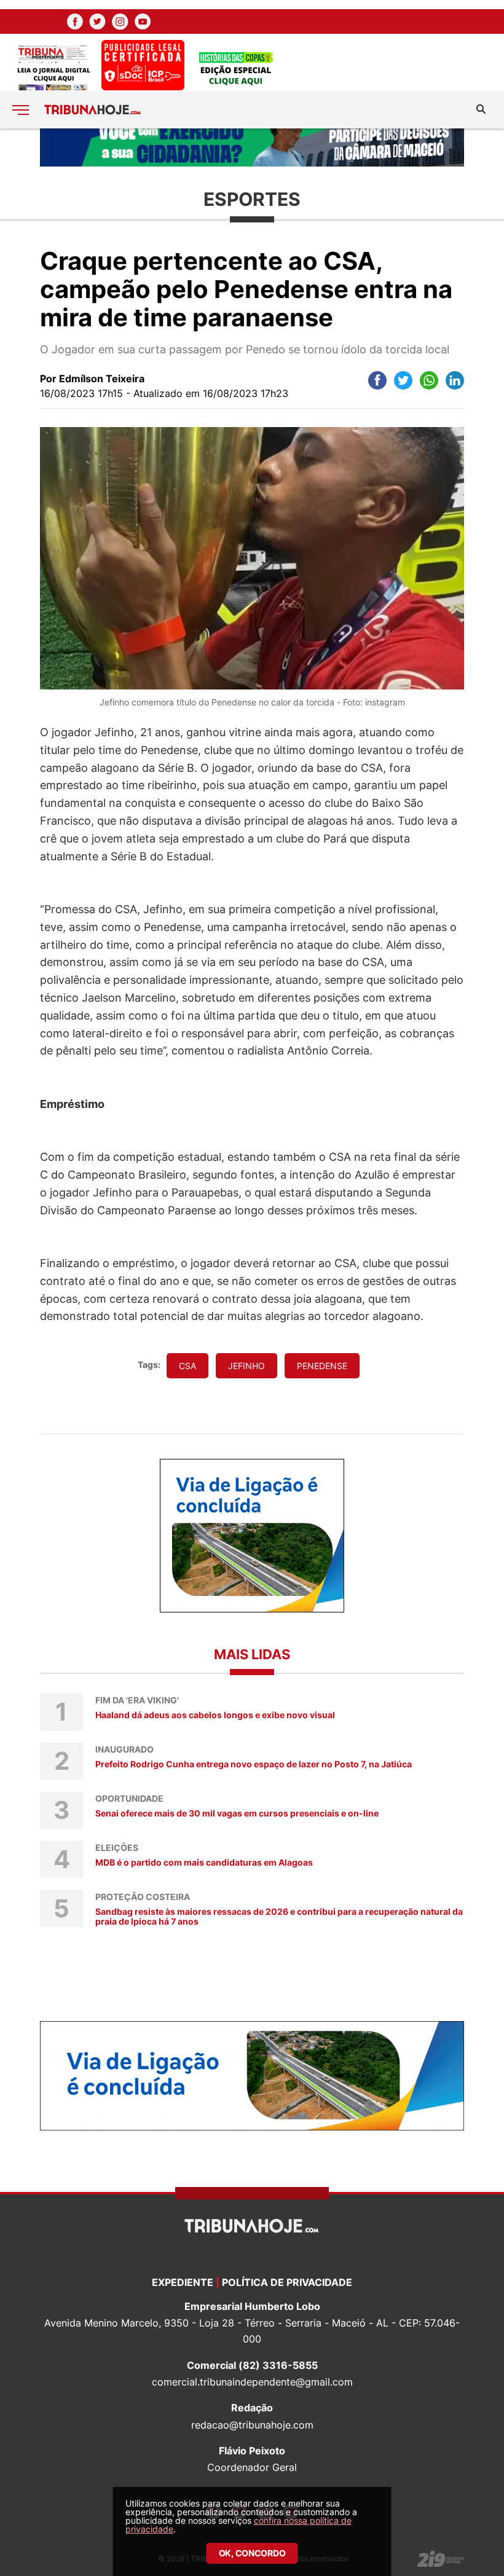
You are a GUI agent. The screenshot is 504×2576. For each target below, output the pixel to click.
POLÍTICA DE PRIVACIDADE (287, 2282)
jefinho (246, 1366)
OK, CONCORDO (252, 2553)
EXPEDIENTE (183, 2282)
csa (187, 1366)
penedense (322, 1366)
